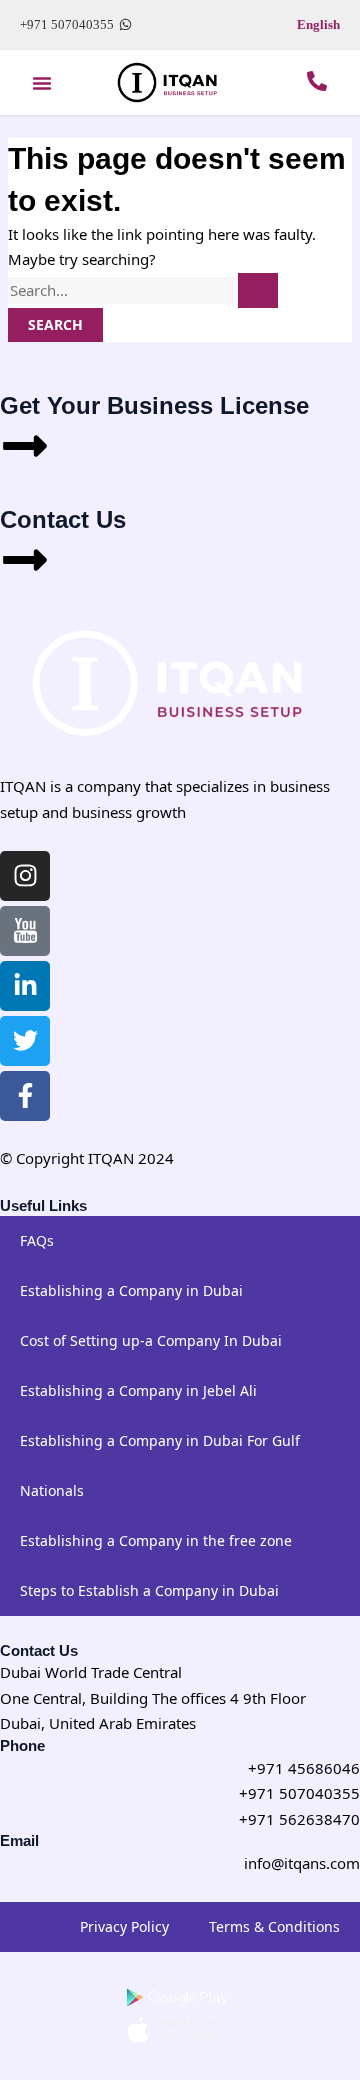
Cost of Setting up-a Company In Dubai (151, 1340)
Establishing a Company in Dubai (131, 1290)
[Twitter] (25, 1041)
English (318, 24)
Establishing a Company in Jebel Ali (138, 1390)
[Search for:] (143, 290)
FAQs (37, 1240)
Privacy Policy (124, 1926)
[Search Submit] (258, 290)
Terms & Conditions (274, 1926)
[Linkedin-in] (25, 986)
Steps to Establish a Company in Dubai (149, 1590)
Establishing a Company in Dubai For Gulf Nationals (160, 1465)
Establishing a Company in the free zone (156, 1540)
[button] (42, 83)
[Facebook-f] (25, 1096)
